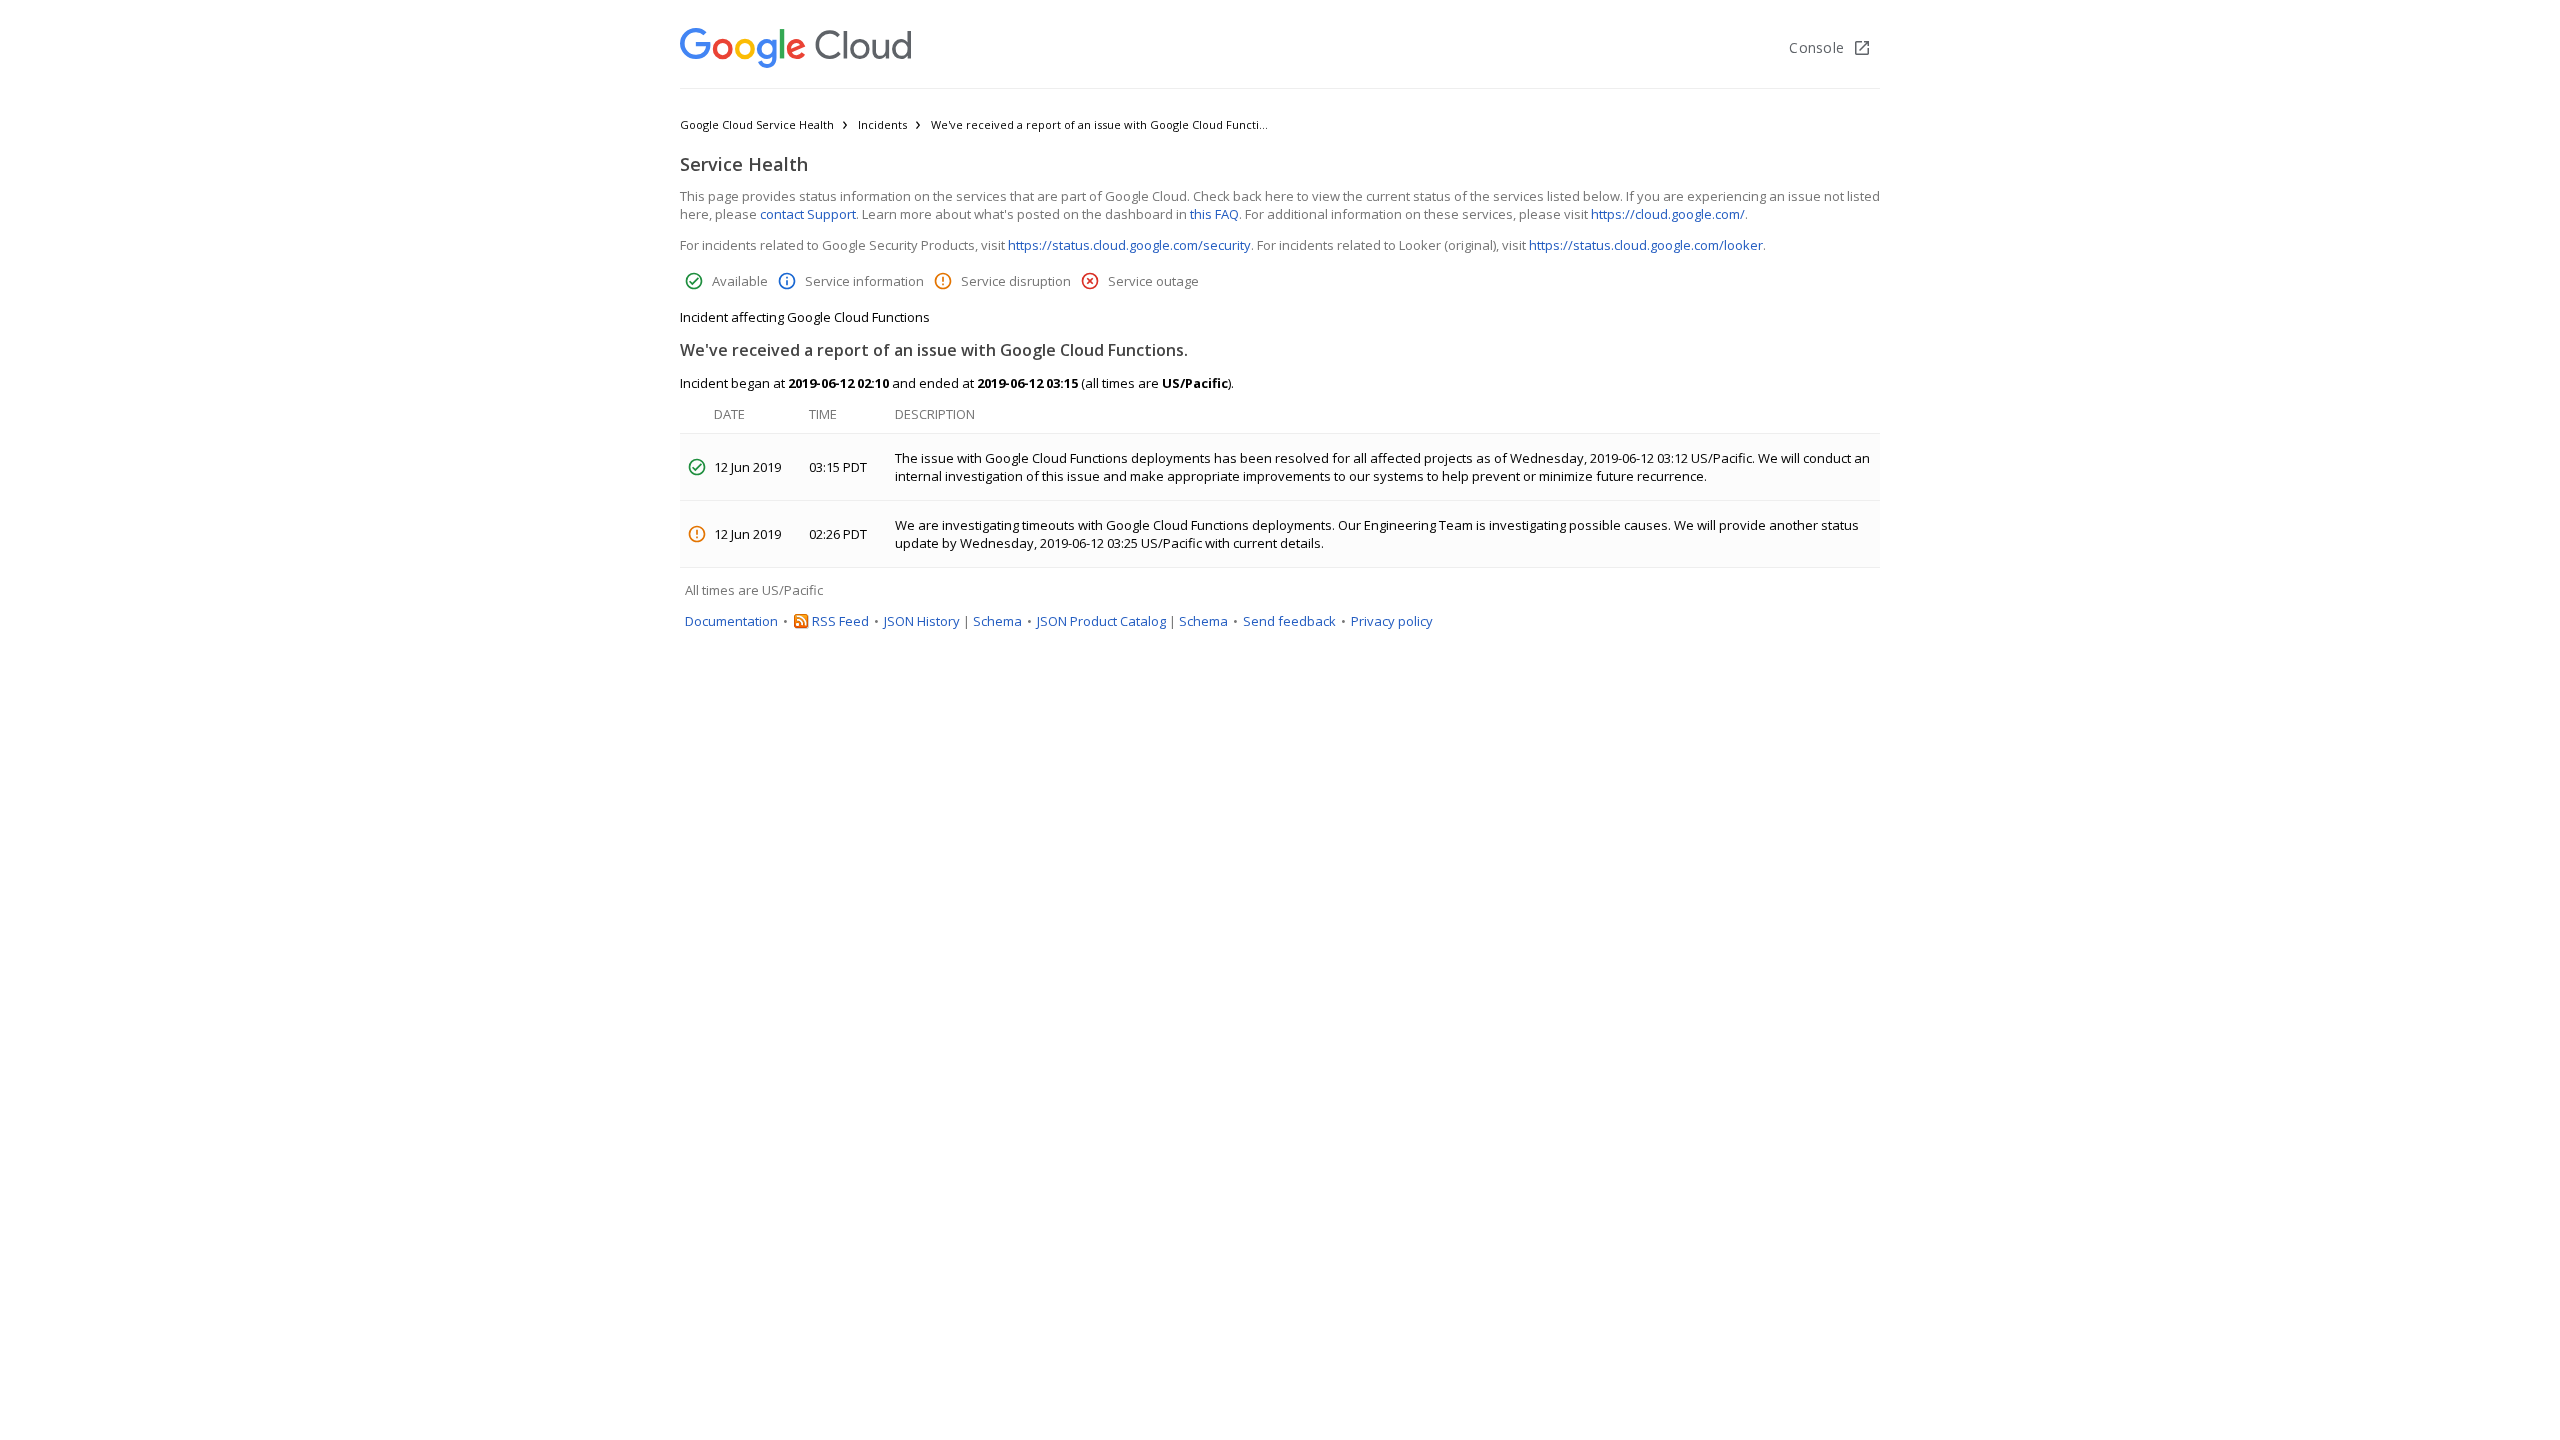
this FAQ (1214, 214)
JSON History (922, 621)
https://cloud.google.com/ (1668, 214)
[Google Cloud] (795, 48)
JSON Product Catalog (1101, 621)
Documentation (731, 621)
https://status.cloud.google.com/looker (1646, 245)
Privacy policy (1392, 621)
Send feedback (1289, 621)
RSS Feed (840, 621)
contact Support (808, 214)
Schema (997, 621)
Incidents (882, 124)
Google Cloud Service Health (757, 124)
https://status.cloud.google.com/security (1129, 245)
